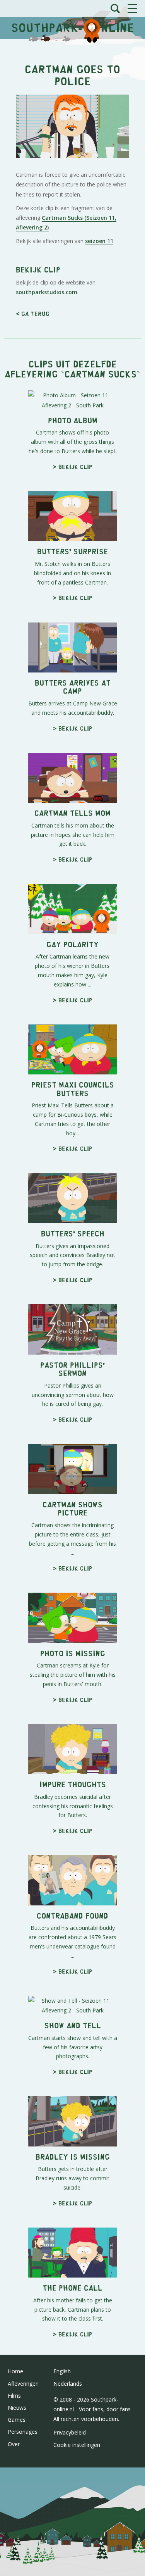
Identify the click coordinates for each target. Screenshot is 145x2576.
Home (15, 2371)
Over (14, 2444)
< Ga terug (33, 313)
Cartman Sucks (101, 373)
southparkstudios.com (47, 292)
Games (17, 2420)
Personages (23, 2432)
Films (14, 2396)
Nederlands (68, 2384)
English (62, 2371)
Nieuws (17, 2408)
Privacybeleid (70, 2432)
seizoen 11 (99, 241)
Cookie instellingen (77, 2445)
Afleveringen (23, 2384)
